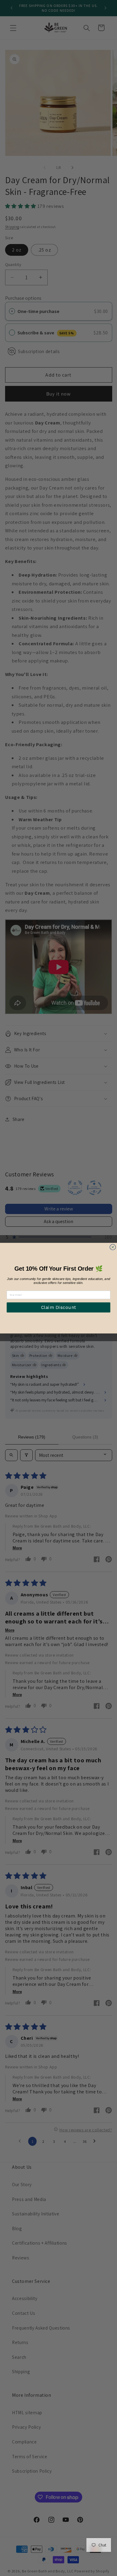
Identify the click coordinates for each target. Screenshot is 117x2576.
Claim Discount (58, 1307)
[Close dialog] (113, 1247)
